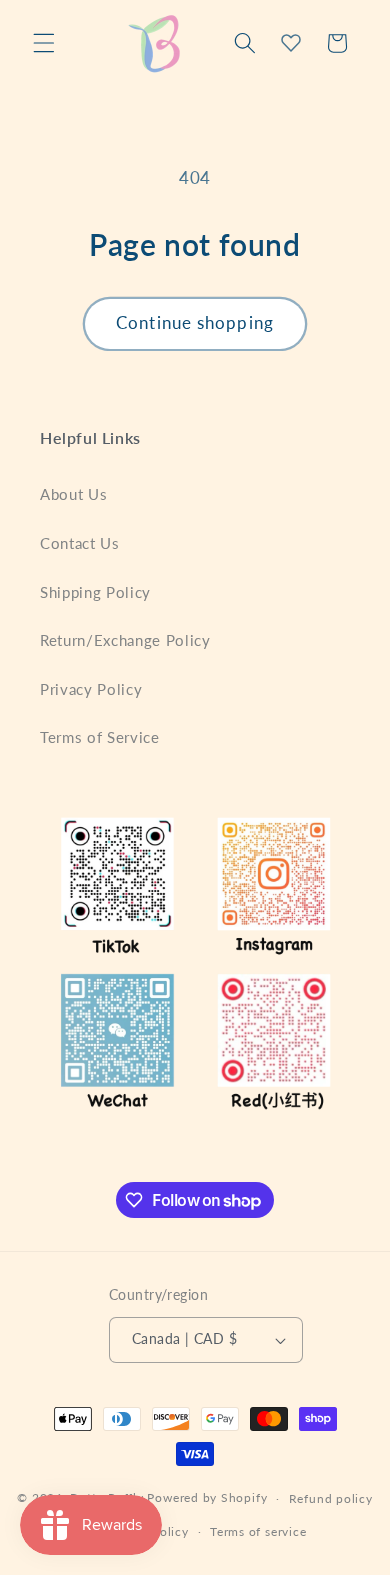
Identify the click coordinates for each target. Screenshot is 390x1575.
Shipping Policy (95, 592)
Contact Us (80, 543)
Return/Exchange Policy (125, 640)
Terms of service (258, 1531)
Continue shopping (195, 323)
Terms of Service (100, 737)
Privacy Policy (91, 689)
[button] (44, 43)
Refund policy (331, 1498)
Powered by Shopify (207, 1498)
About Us (73, 494)
